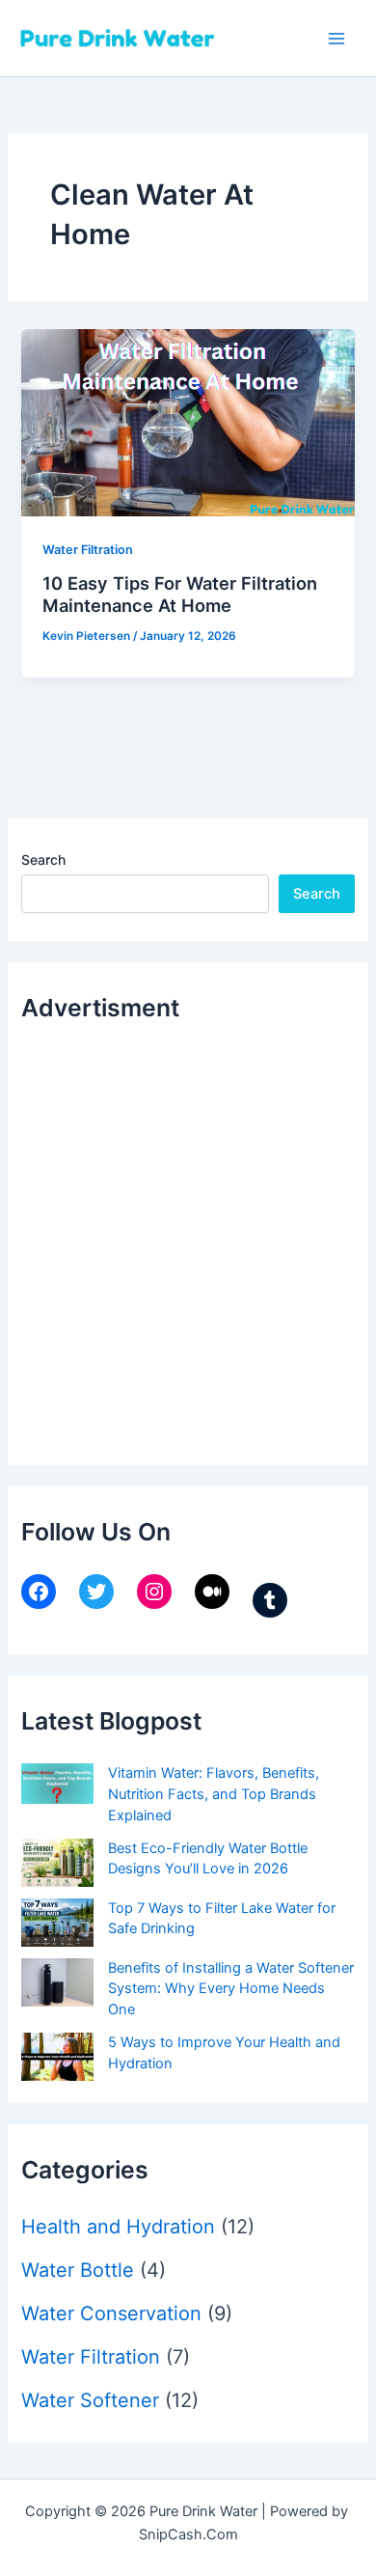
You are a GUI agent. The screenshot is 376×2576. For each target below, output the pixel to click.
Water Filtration (88, 550)
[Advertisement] (188, 1238)
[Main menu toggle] (336, 39)
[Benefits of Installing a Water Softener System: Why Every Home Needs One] (57, 1982)
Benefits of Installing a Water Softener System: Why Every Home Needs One (231, 1989)
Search (43, 859)
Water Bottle (78, 2270)
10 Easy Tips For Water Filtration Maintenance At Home (180, 595)
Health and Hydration (118, 2227)
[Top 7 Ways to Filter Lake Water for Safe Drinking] (57, 1923)
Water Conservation (111, 2313)
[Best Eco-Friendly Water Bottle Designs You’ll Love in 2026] (57, 1863)
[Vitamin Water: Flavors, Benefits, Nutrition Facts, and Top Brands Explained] (57, 1784)
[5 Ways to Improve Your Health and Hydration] (57, 2057)
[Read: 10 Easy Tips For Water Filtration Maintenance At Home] (188, 422)
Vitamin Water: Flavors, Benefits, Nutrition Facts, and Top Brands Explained (214, 1794)
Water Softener (90, 2400)
